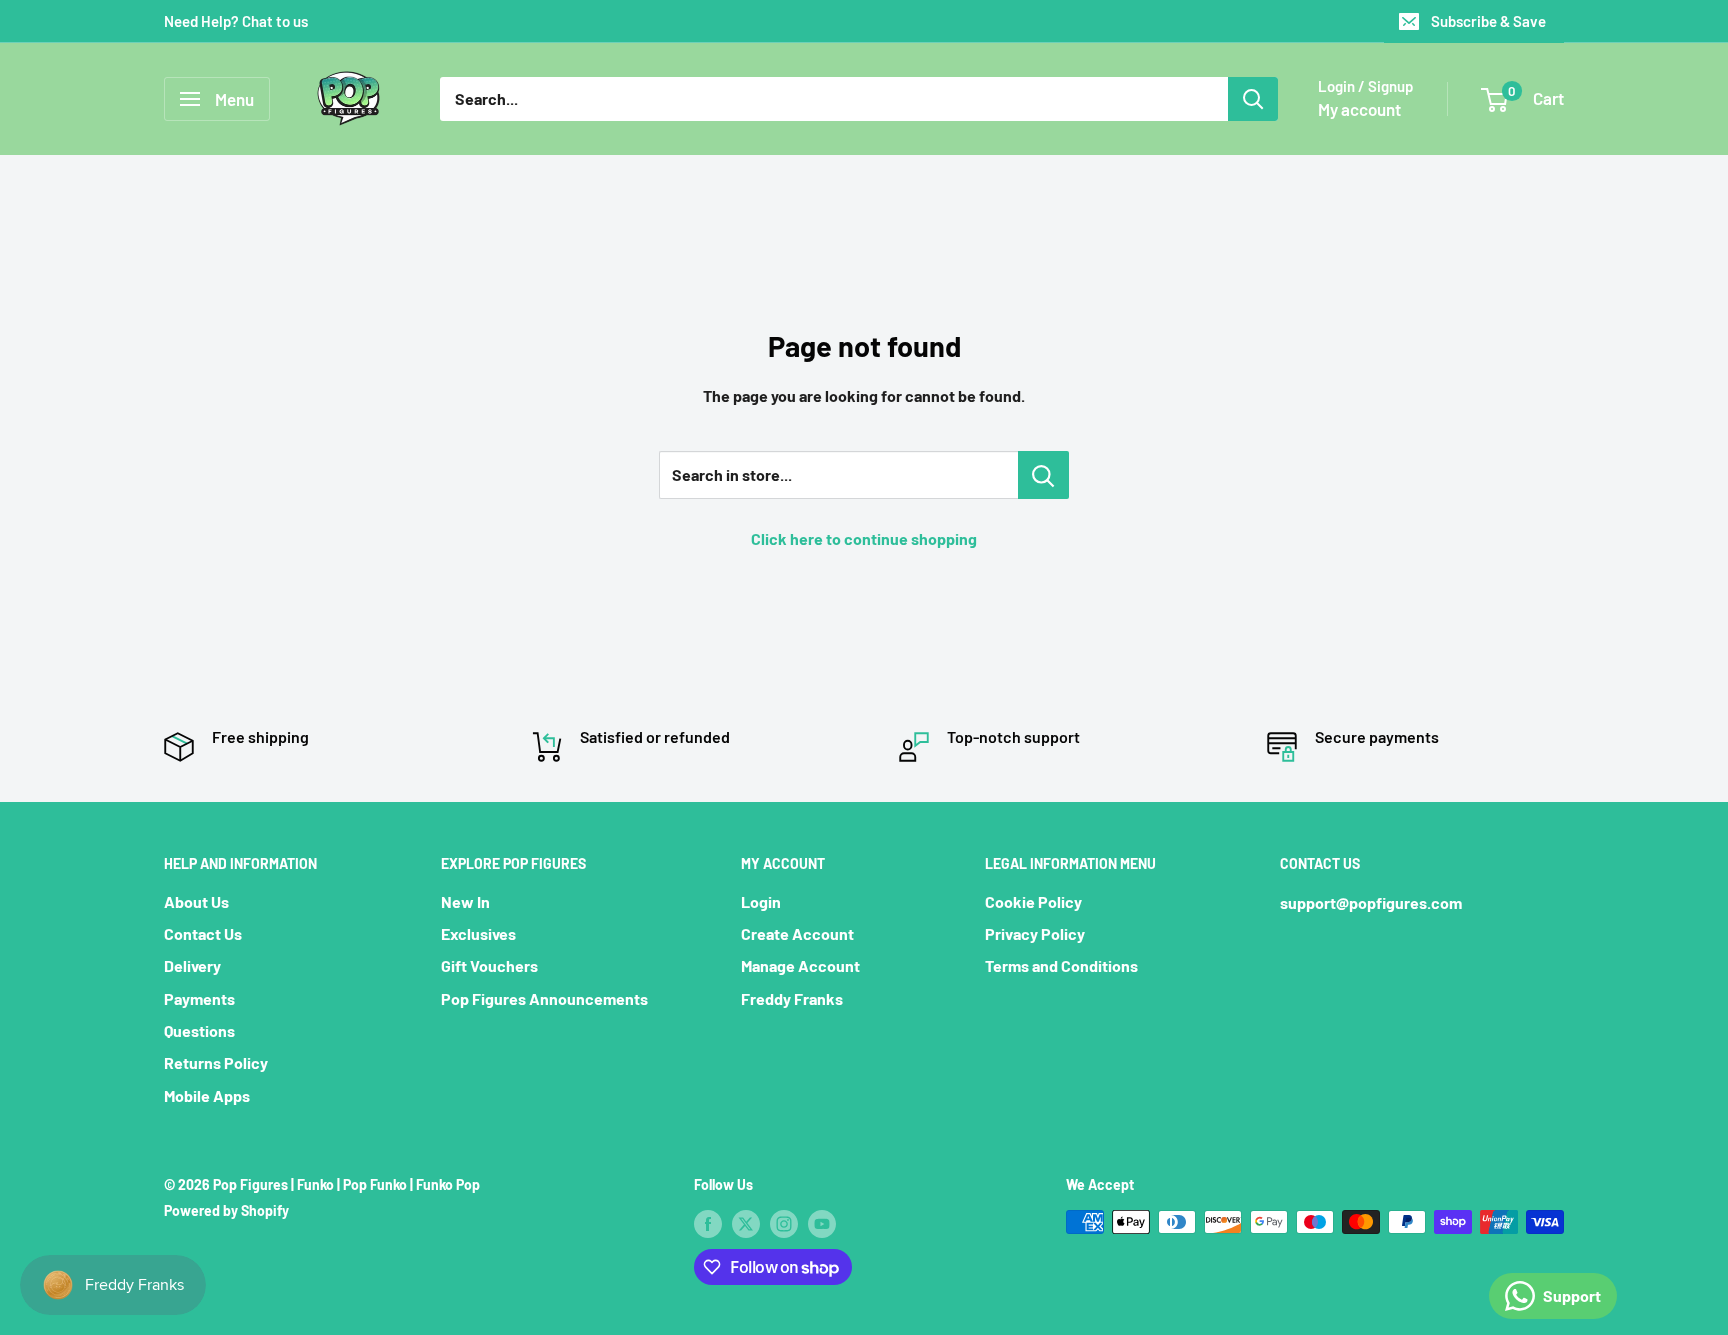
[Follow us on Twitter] (746, 1224)
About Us (196, 901)
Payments (199, 998)
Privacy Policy (1035, 933)
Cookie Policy (1033, 901)
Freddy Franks (792, 998)
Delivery (192, 965)
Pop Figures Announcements (544, 998)
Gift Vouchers (489, 965)
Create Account (797, 933)
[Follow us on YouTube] (822, 1224)
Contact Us (203, 933)
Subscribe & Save (1488, 21)
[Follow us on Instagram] (784, 1224)
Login (761, 901)
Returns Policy (216, 1062)
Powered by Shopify (226, 1210)
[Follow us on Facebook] (708, 1224)
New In (465, 901)
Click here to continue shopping (864, 538)
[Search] (1253, 99)
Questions (199, 1030)
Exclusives (478, 933)
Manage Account (800, 965)
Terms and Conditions (1061, 965)
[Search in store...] (1043, 475)
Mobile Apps (207, 1095)
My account (1359, 109)
